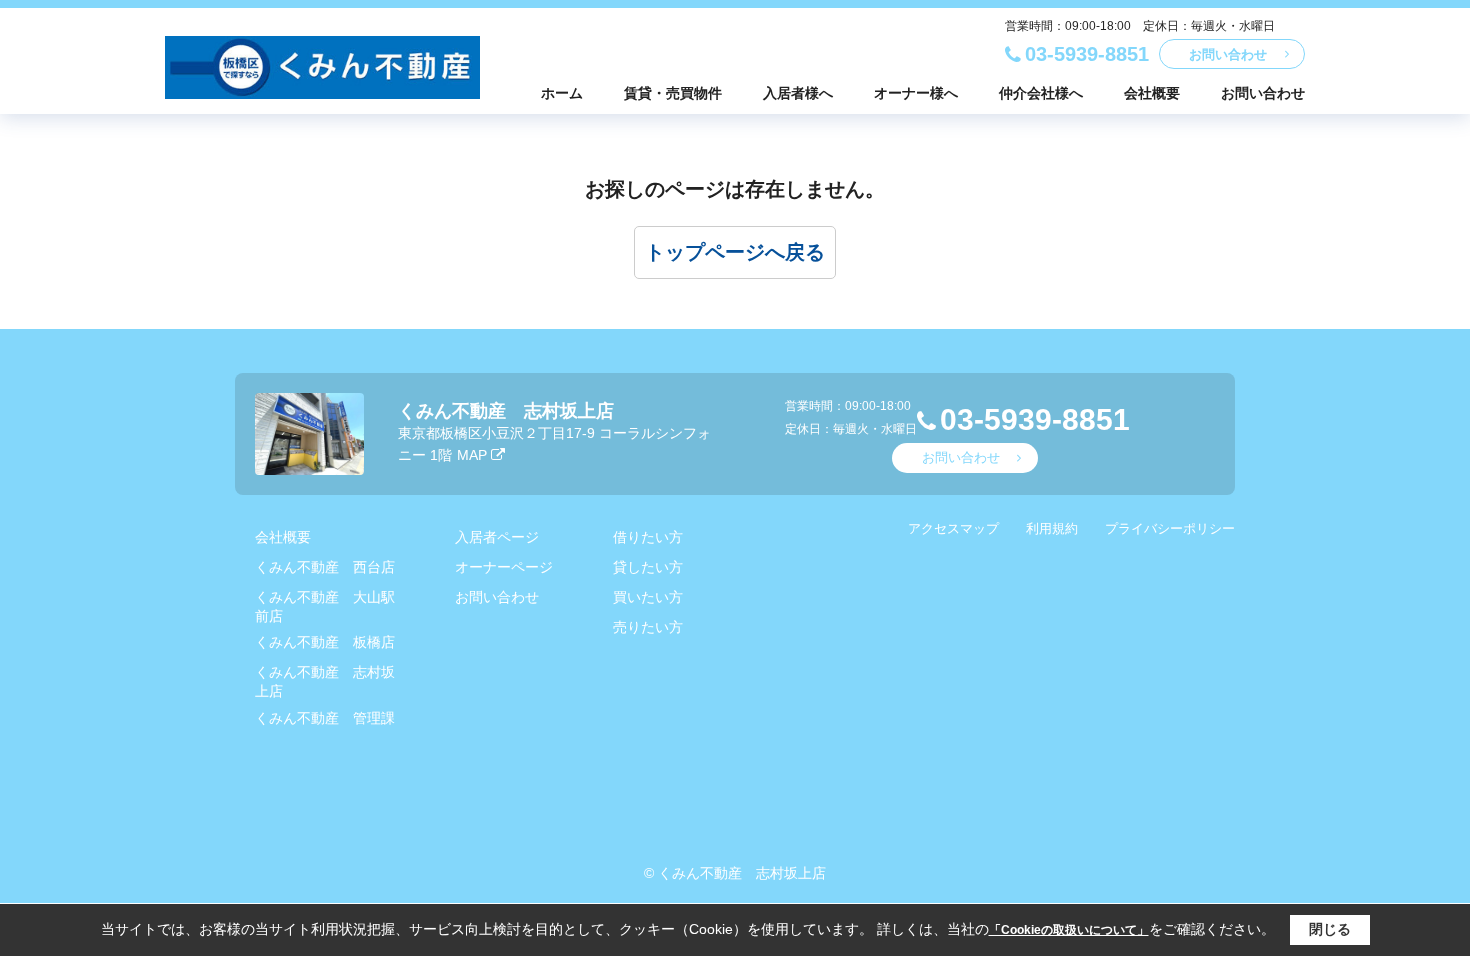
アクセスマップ (953, 528)
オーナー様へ (916, 93)
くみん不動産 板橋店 (325, 642)
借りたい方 (648, 537)
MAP (472, 455)
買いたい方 (648, 597)
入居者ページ (497, 537)
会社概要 (1152, 93)
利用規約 (1052, 528)
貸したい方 (648, 567)
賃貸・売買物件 (673, 93)
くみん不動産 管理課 (325, 718)
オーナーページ (504, 567)
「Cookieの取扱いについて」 (1069, 930)
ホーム (562, 93)
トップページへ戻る (735, 252)
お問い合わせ (1228, 54)
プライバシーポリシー (1170, 528)
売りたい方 (648, 627)
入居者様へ (798, 93)
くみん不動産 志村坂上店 (506, 411)
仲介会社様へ (1041, 93)
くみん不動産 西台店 (325, 567)
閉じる (1330, 929)
